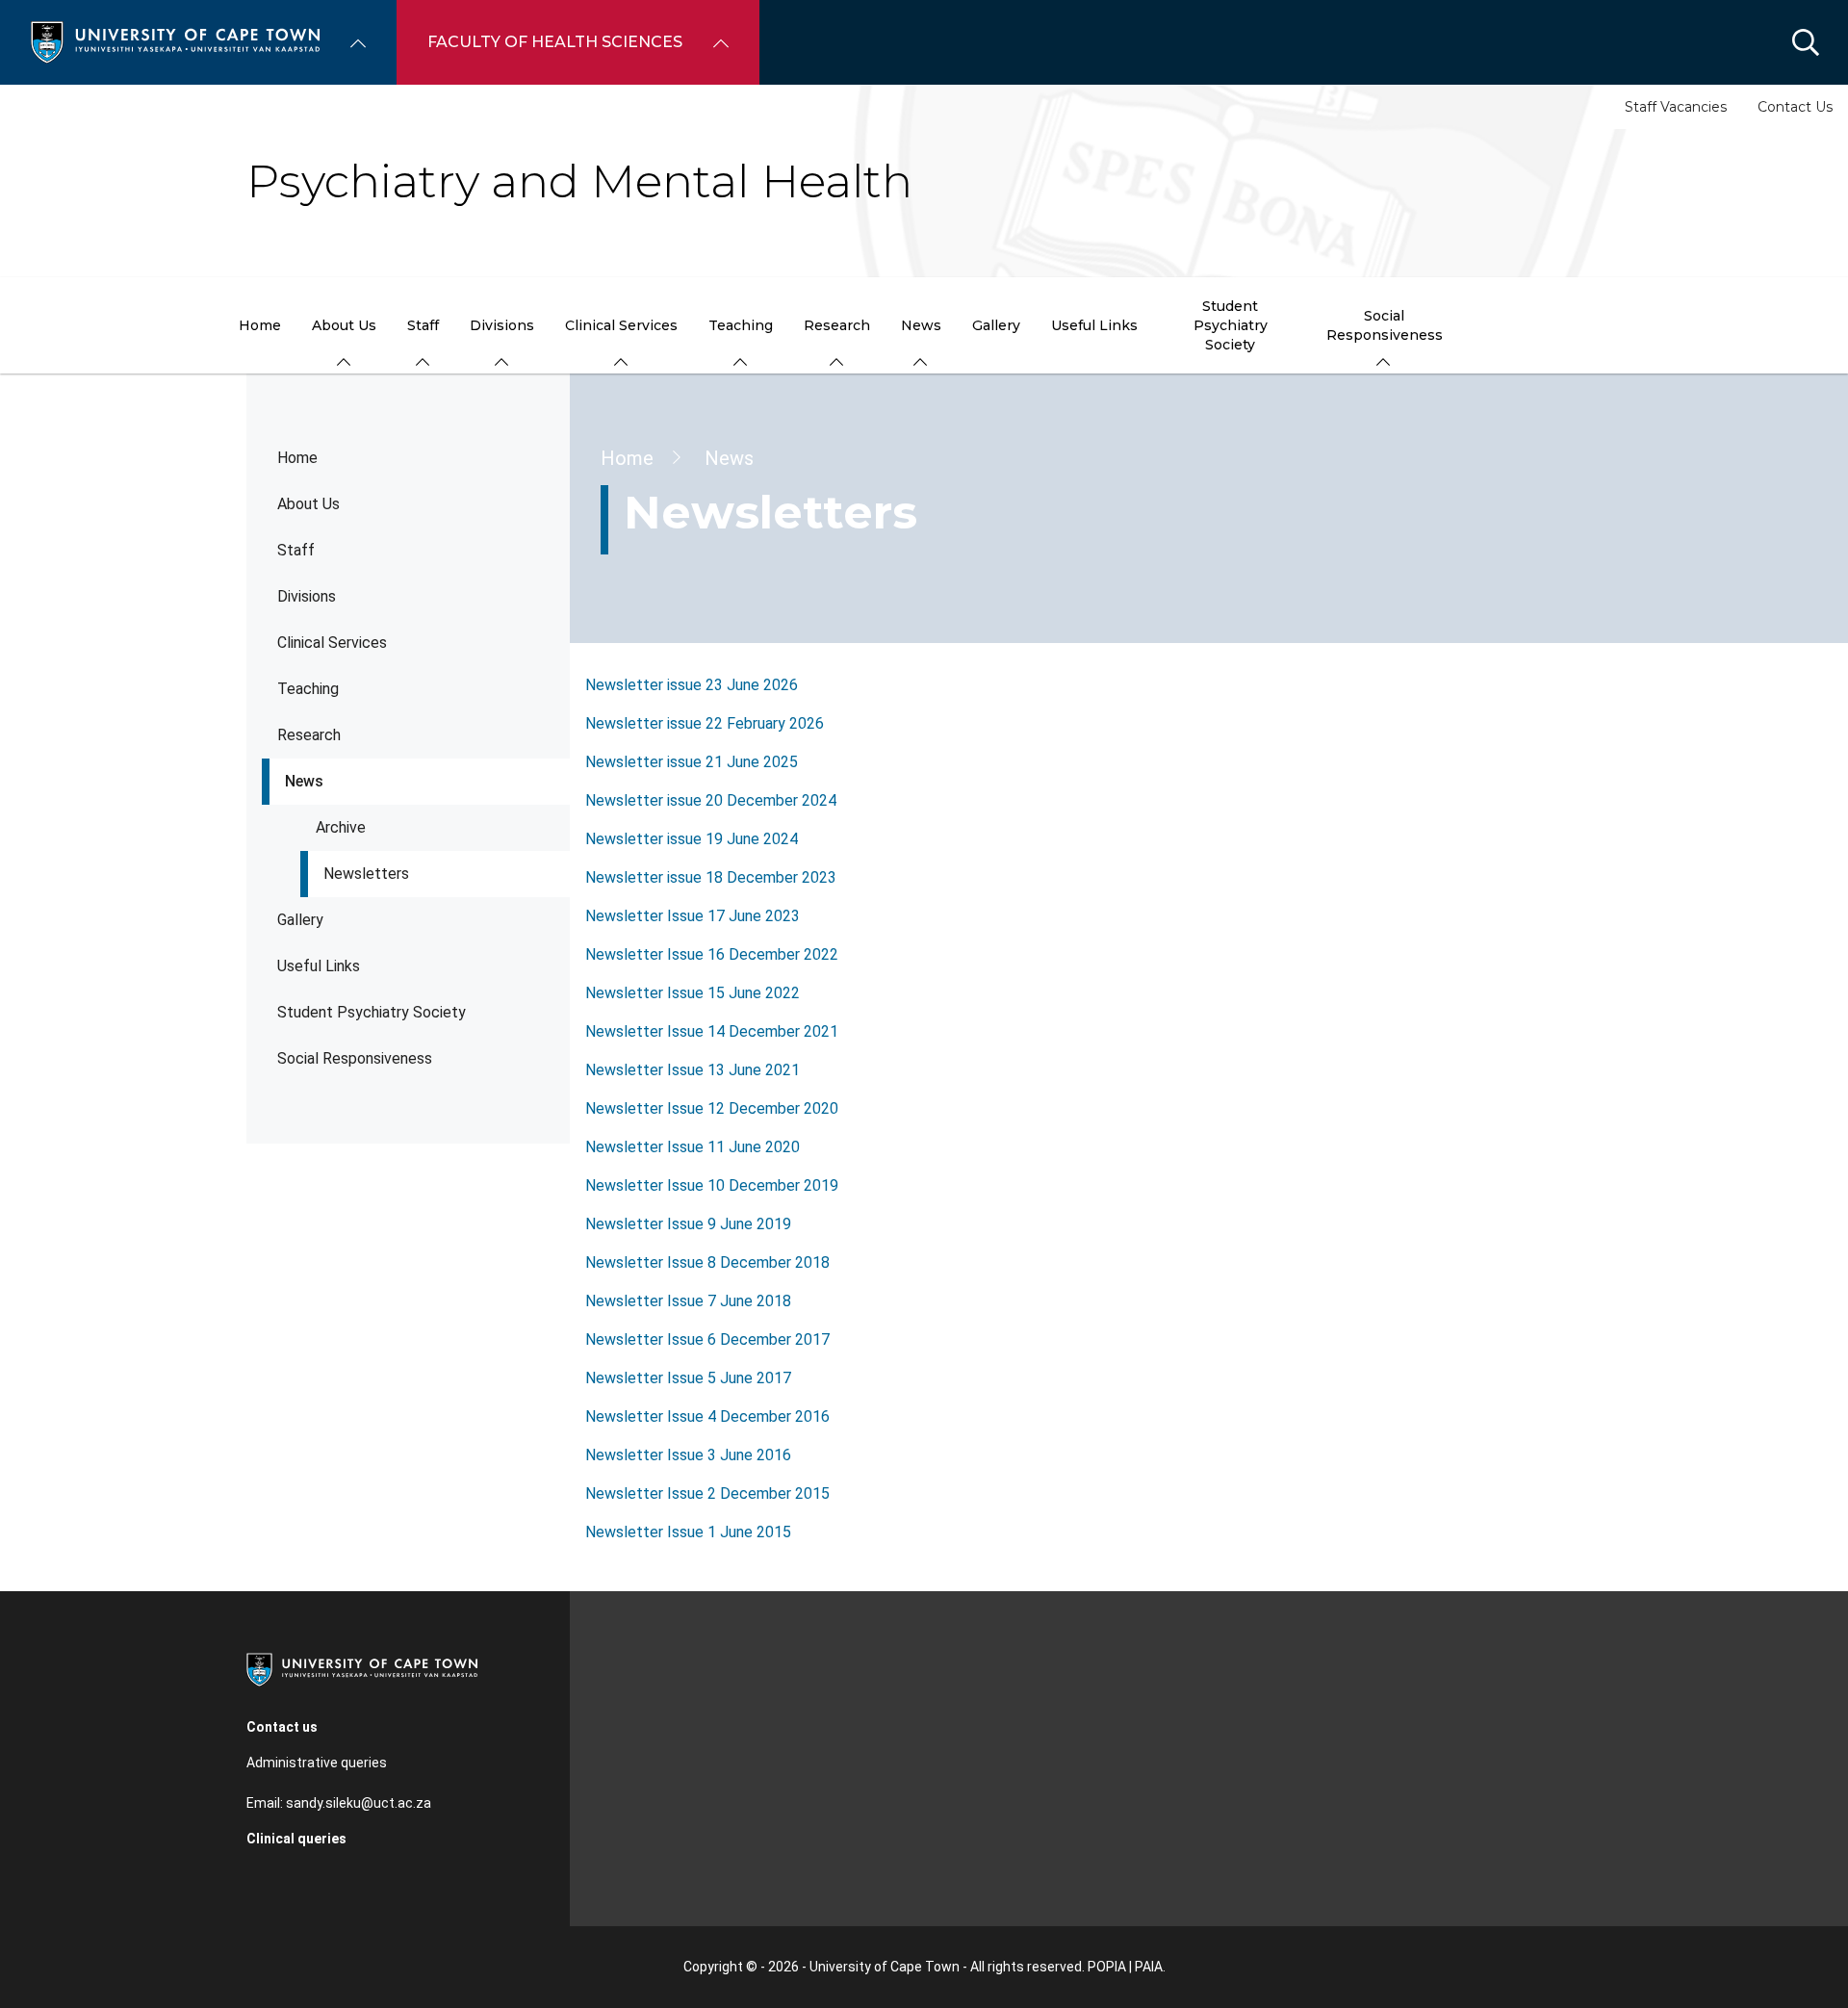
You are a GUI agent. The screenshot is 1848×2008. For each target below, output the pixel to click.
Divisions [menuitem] (502, 325)
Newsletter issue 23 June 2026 (692, 685)
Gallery (300, 920)
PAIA (1149, 1967)
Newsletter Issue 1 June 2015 (688, 1532)
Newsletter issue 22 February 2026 (705, 723)
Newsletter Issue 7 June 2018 (688, 1301)
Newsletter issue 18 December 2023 (711, 877)
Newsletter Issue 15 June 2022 (693, 993)
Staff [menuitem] (423, 325)
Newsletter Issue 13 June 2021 (693, 1070)
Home (297, 458)
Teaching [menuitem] (741, 325)
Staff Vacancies (1676, 107)
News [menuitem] (921, 325)
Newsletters (366, 874)
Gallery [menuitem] (996, 325)
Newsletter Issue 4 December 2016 (707, 1416)
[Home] (175, 41)
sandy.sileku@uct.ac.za (359, 1803)
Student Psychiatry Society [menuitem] (1231, 325)
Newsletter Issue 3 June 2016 (688, 1455)
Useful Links (319, 966)
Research (309, 735)
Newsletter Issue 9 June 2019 (688, 1224)
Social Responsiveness (355, 1058)
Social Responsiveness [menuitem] (1385, 325)
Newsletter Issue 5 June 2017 (688, 1378)
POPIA (1107, 1967)
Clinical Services (332, 643)
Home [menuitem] (260, 325)
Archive (341, 827)
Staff (296, 550)
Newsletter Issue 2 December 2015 (707, 1493)
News (304, 781)
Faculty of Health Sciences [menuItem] (555, 42)
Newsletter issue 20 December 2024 (711, 800)
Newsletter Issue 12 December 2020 (712, 1108)
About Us (308, 504)
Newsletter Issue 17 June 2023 (693, 916)
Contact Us (1795, 107)
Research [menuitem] (837, 325)
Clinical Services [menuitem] (621, 325)
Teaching (308, 689)
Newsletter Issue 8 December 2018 (707, 1262)
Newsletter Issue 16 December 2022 (712, 954)
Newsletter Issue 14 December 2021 (712, 1031)
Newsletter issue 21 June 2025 (692, 762)
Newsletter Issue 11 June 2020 (693, 1147)
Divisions (307, 596)
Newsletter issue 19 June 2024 (692, 839)
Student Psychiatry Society (372, 1012)
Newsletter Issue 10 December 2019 (712, 1185)
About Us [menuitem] (344, 325)
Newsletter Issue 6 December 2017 (707, 1339)
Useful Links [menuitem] (1094, 325)
